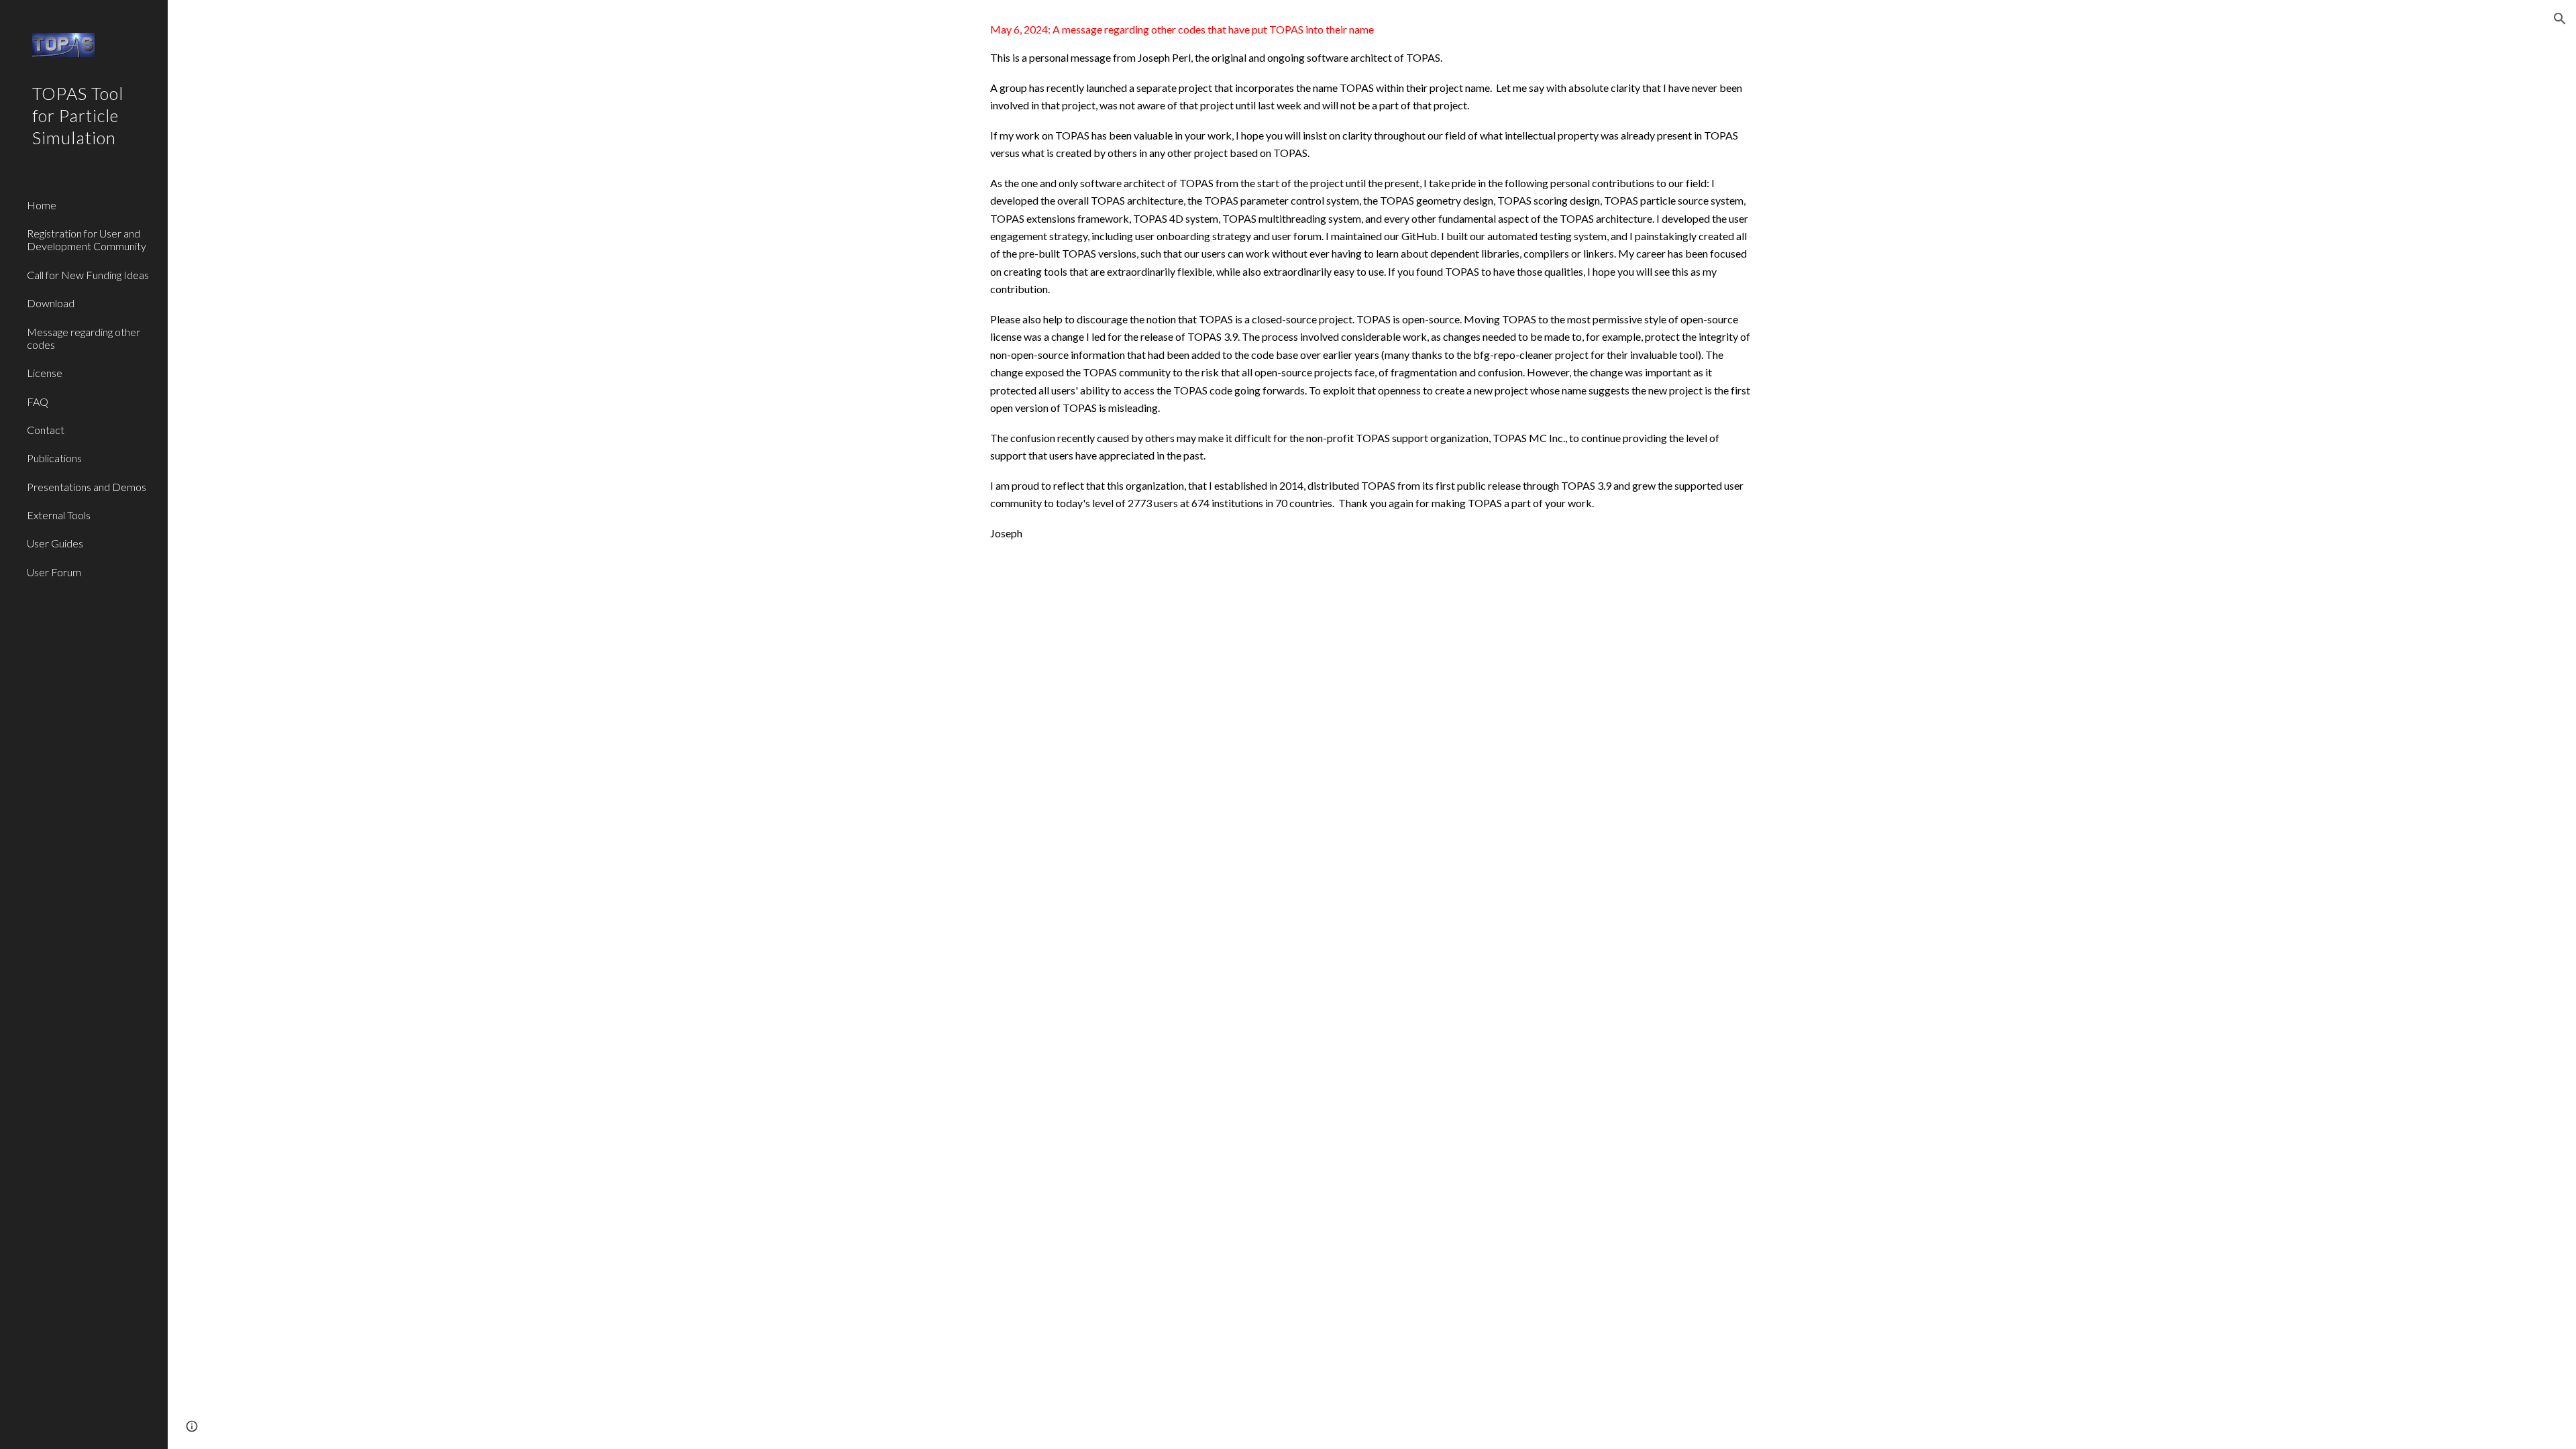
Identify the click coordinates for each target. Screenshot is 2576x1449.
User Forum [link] (54, 572)
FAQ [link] (38, 401)
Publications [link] (54, 458)
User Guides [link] (55, 543)
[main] (1372, 282)
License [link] (45, 373)
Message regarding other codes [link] (84, 338)
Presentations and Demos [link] (87, 487)
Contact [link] (46, 430)
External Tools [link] (59, 515)
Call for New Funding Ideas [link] (88, 275)
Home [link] (42, 205)
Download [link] (51, 303)
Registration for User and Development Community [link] (87, 239)
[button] (2560, 19)
